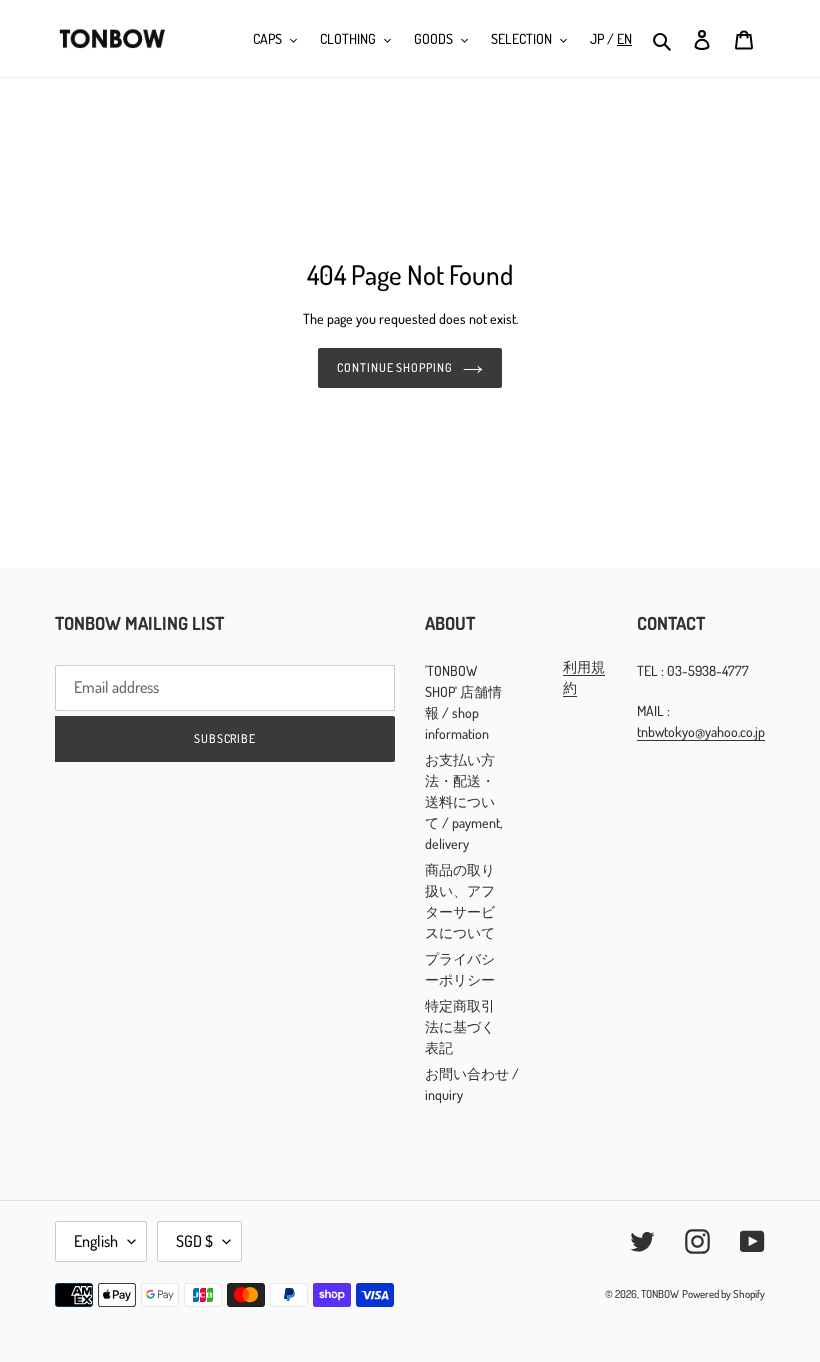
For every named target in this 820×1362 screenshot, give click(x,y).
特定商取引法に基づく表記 (460, 1026)
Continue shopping (395, 367)
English (96, 1241)
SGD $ (194, 1241)
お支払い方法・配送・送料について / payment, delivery (463, 801)
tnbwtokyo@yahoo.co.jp (701, 731)
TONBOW (660, 1294)
